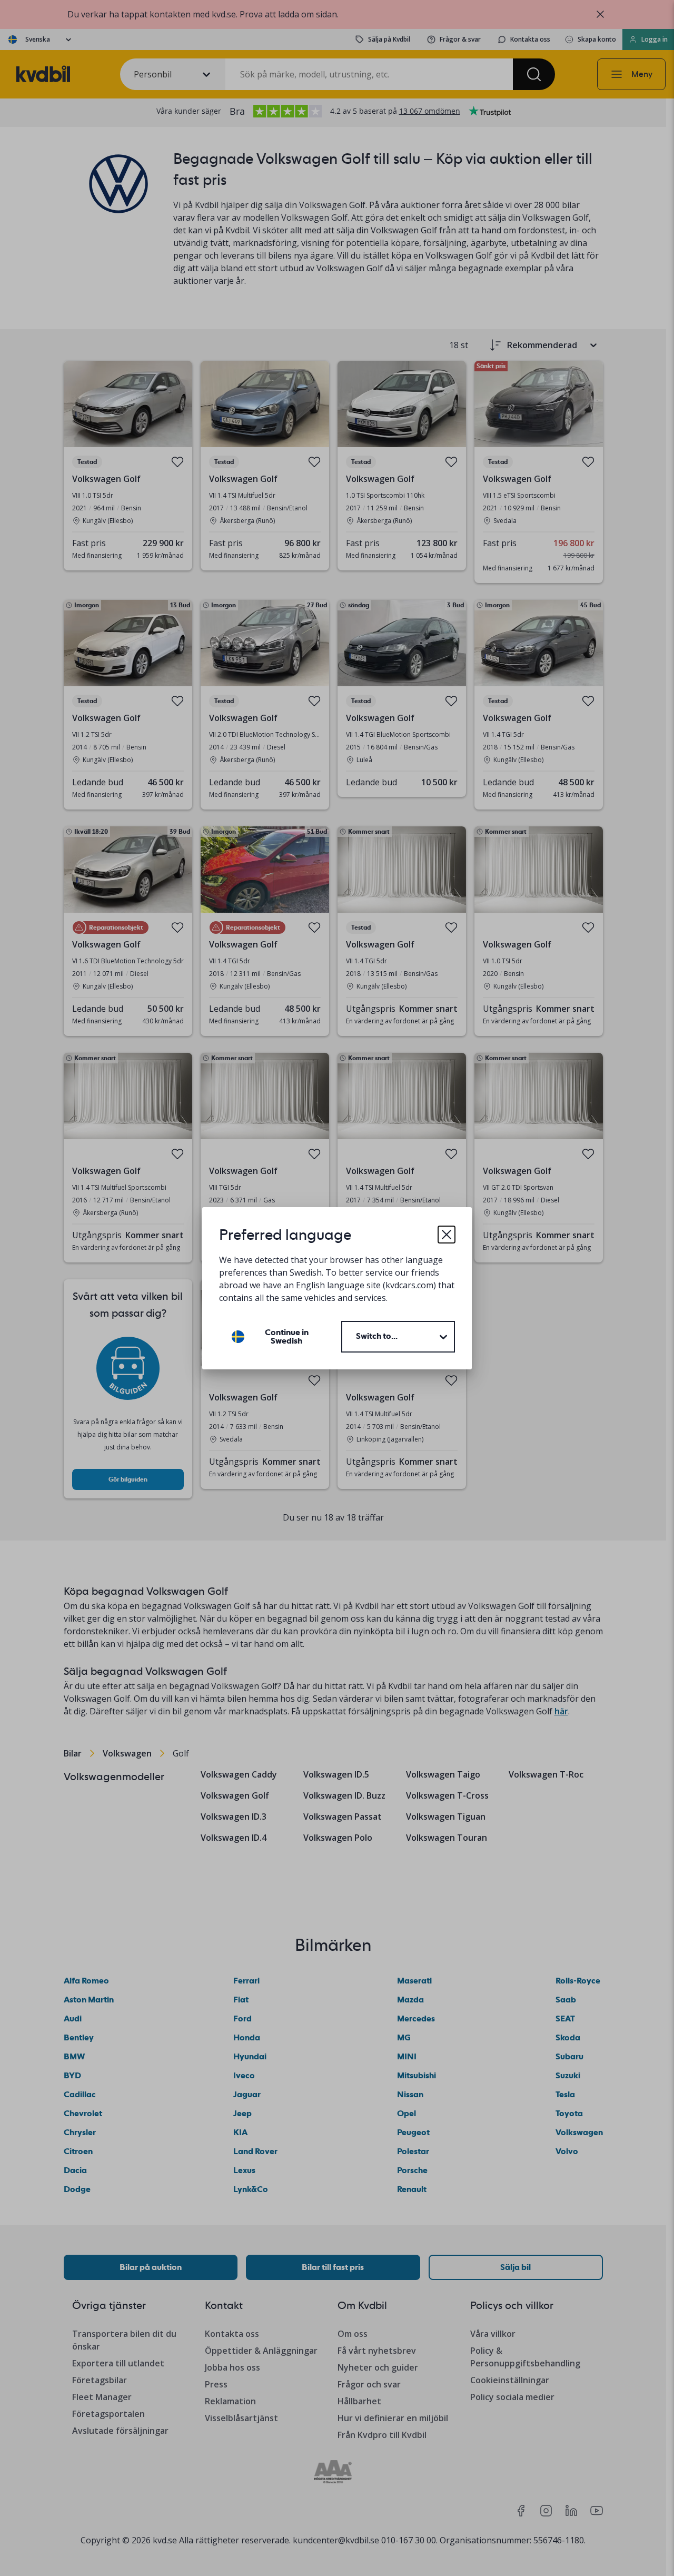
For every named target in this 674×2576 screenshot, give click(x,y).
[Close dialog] (447, 1235)
